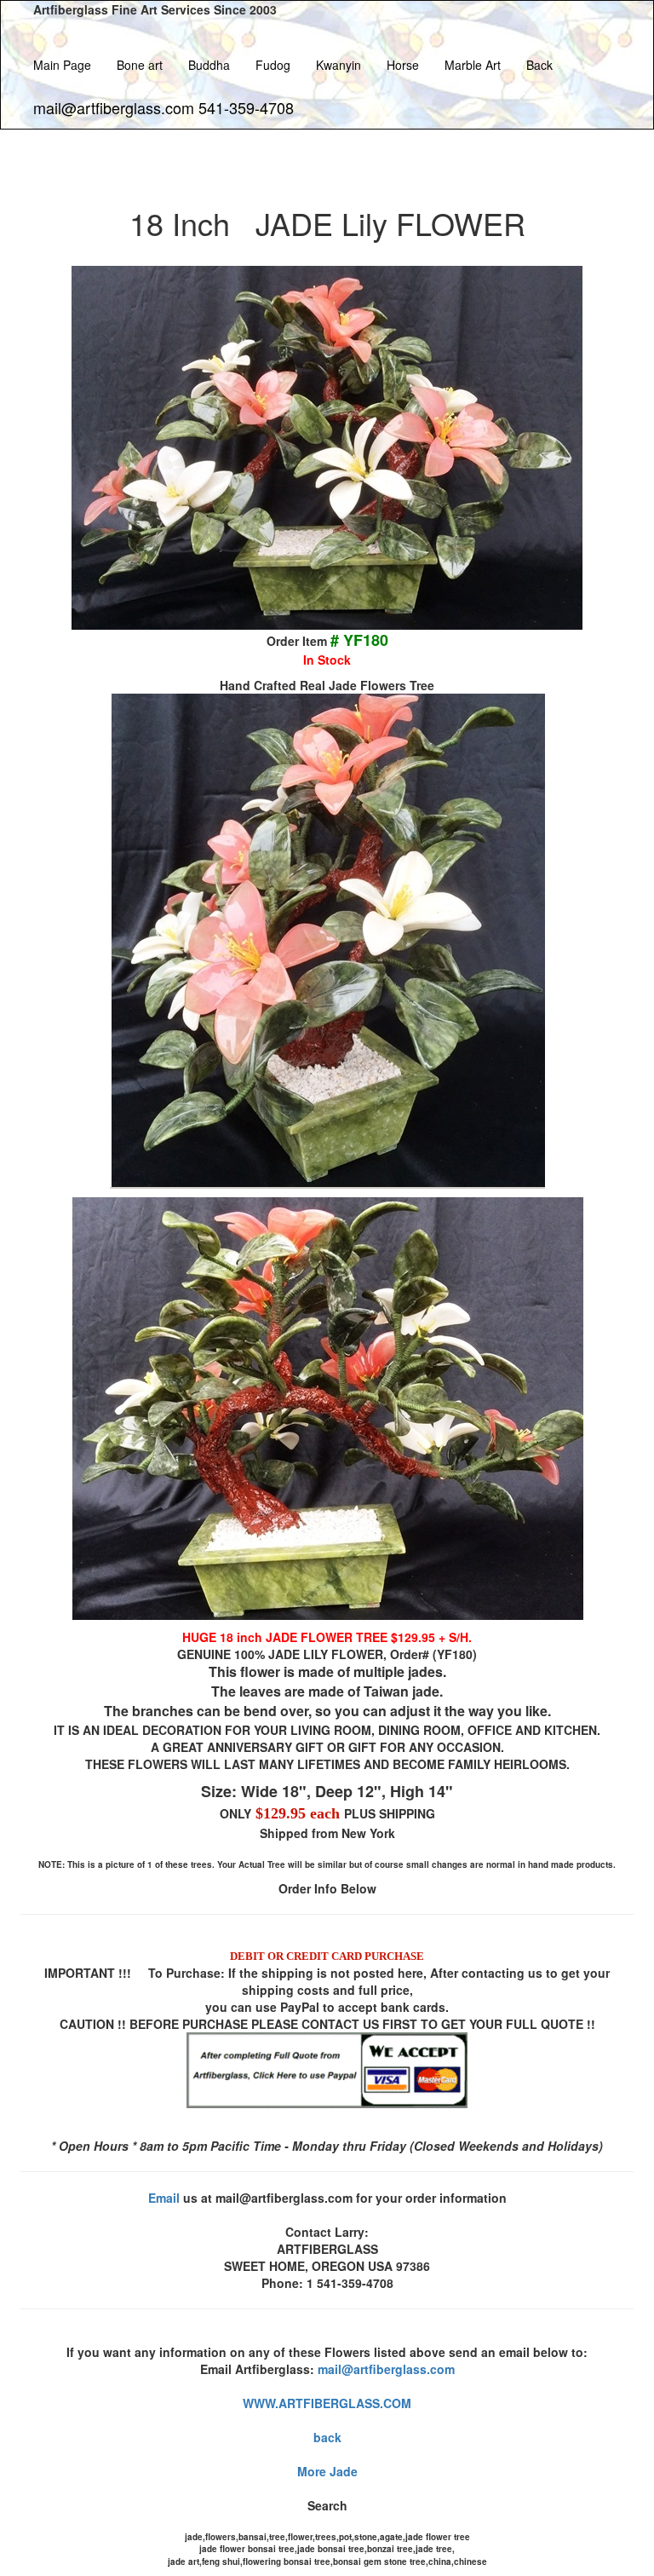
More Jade (327, 2471)
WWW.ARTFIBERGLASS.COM (327, 2403)
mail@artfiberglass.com (386, 2369)
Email (164, 2198)
